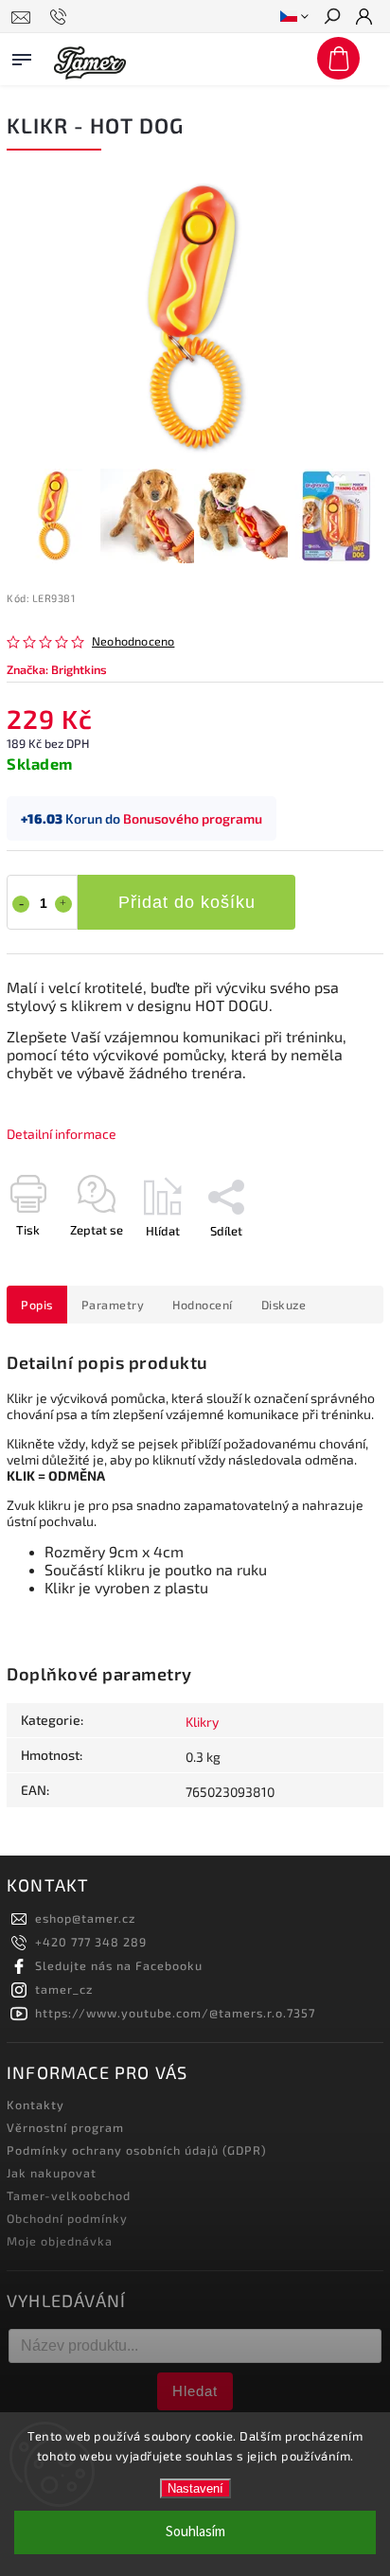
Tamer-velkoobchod (69, 2195)
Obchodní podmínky (67, 2218)
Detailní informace (62, 1134)
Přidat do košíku (187, 902)
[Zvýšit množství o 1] (63, 904)
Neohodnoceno (133, 641)
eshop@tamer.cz (85, 1918)
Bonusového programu (193, 818)
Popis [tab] (37, 1305)
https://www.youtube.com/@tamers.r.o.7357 (175, 2013)
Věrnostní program (65, 2127)
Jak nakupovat (52, 2173)
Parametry (113, 1305)
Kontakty (35, 2105)
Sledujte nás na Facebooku (119, 1965)
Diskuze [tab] (284, 1305)
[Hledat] (331, 18)
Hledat (195, 2391)
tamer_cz (64, 1989)
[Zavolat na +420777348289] (61, 17)
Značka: (57, 669)
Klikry (202, 1722)
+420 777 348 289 (91, 1942)
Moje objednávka (60, 2241)
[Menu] (22, 56)
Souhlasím (195, 2532)
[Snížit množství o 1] (21, 904)
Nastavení (195, 2488)
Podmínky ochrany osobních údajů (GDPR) (137, 2150)
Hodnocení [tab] (203, 1305)
